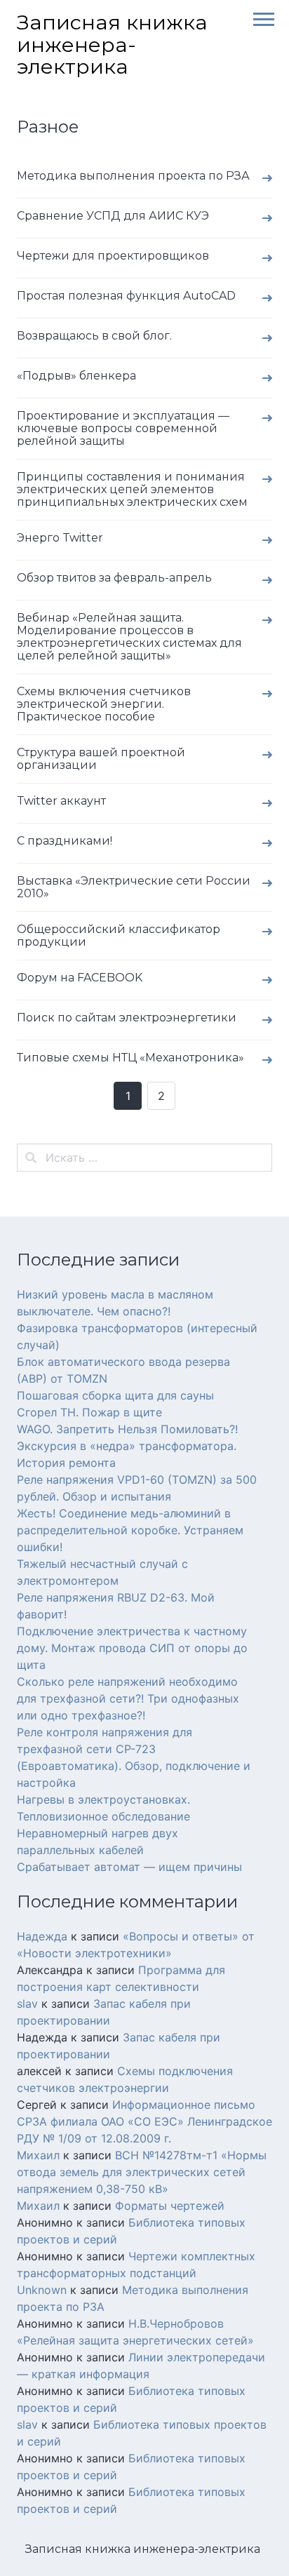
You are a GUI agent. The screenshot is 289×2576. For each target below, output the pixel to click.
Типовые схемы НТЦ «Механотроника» (130, 1058)
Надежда (42, 1936)
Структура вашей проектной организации (101, 759)
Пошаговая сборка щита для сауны (115, 1395)
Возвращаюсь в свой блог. (94, 336)
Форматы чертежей (170, 2206)
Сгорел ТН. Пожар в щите (89, 1412)
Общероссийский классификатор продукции (119, 935)
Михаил (38, 2155)
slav (27, 2004)
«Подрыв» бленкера (76, 376)
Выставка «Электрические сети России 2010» (134, 887)
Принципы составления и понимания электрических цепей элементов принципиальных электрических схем (132, 489)
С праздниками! (65, 841)
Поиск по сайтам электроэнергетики (127, 1018)
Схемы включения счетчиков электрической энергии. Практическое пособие (104, 704)
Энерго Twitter (60, 538)
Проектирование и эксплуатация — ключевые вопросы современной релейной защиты (123, 428)
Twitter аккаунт (61, 801)
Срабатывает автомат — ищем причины (129, 1867)
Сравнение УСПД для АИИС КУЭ (113, 216)
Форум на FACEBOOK (80, 978)
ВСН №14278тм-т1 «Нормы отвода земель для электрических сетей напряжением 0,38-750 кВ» (142, 2172)
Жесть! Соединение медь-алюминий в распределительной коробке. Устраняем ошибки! (130, 1530)
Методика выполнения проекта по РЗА (133, 176)
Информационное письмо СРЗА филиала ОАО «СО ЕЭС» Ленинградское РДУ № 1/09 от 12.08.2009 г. (144, 2121)
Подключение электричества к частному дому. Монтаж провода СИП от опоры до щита (132, 1648)
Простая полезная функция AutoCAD (126, 296)
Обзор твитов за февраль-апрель (114, 578)
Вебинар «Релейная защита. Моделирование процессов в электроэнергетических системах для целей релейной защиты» (129, 637)
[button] (259, 18)
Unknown (42, 2290)
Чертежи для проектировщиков (113, 256)
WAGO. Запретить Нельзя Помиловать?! (127, 1429)
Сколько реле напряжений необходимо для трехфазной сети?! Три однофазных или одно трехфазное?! (128, 1698)
